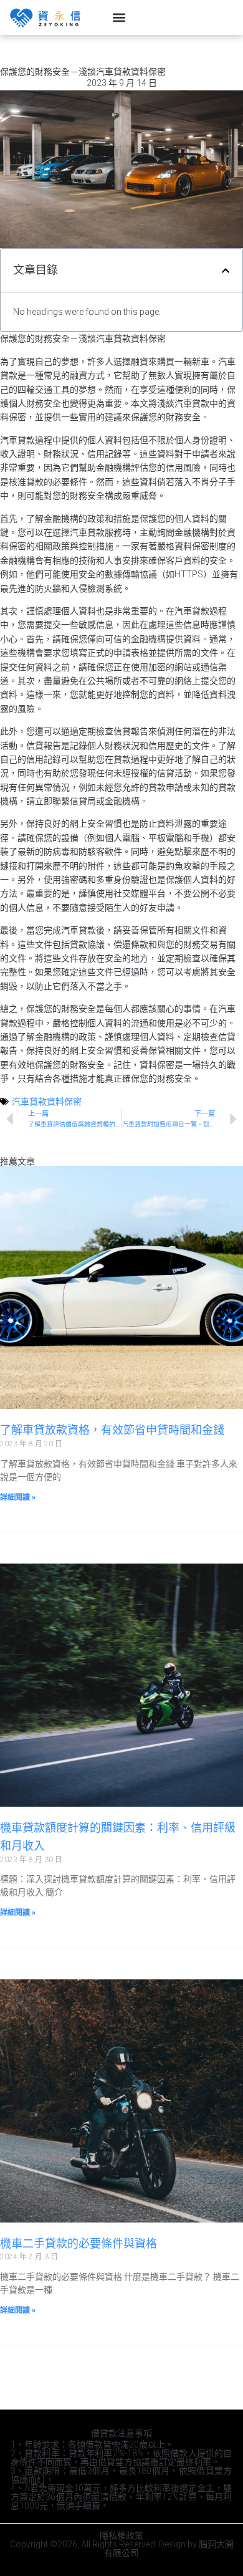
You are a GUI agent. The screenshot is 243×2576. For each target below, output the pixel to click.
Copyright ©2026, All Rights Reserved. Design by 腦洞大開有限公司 (122, 2549)
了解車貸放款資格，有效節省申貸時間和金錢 (112, 1430)
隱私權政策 (121, 2535)
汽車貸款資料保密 (47, 1102)
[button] (119, 17)
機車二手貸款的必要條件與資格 (79, 2243)
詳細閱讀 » (18, 1497)
